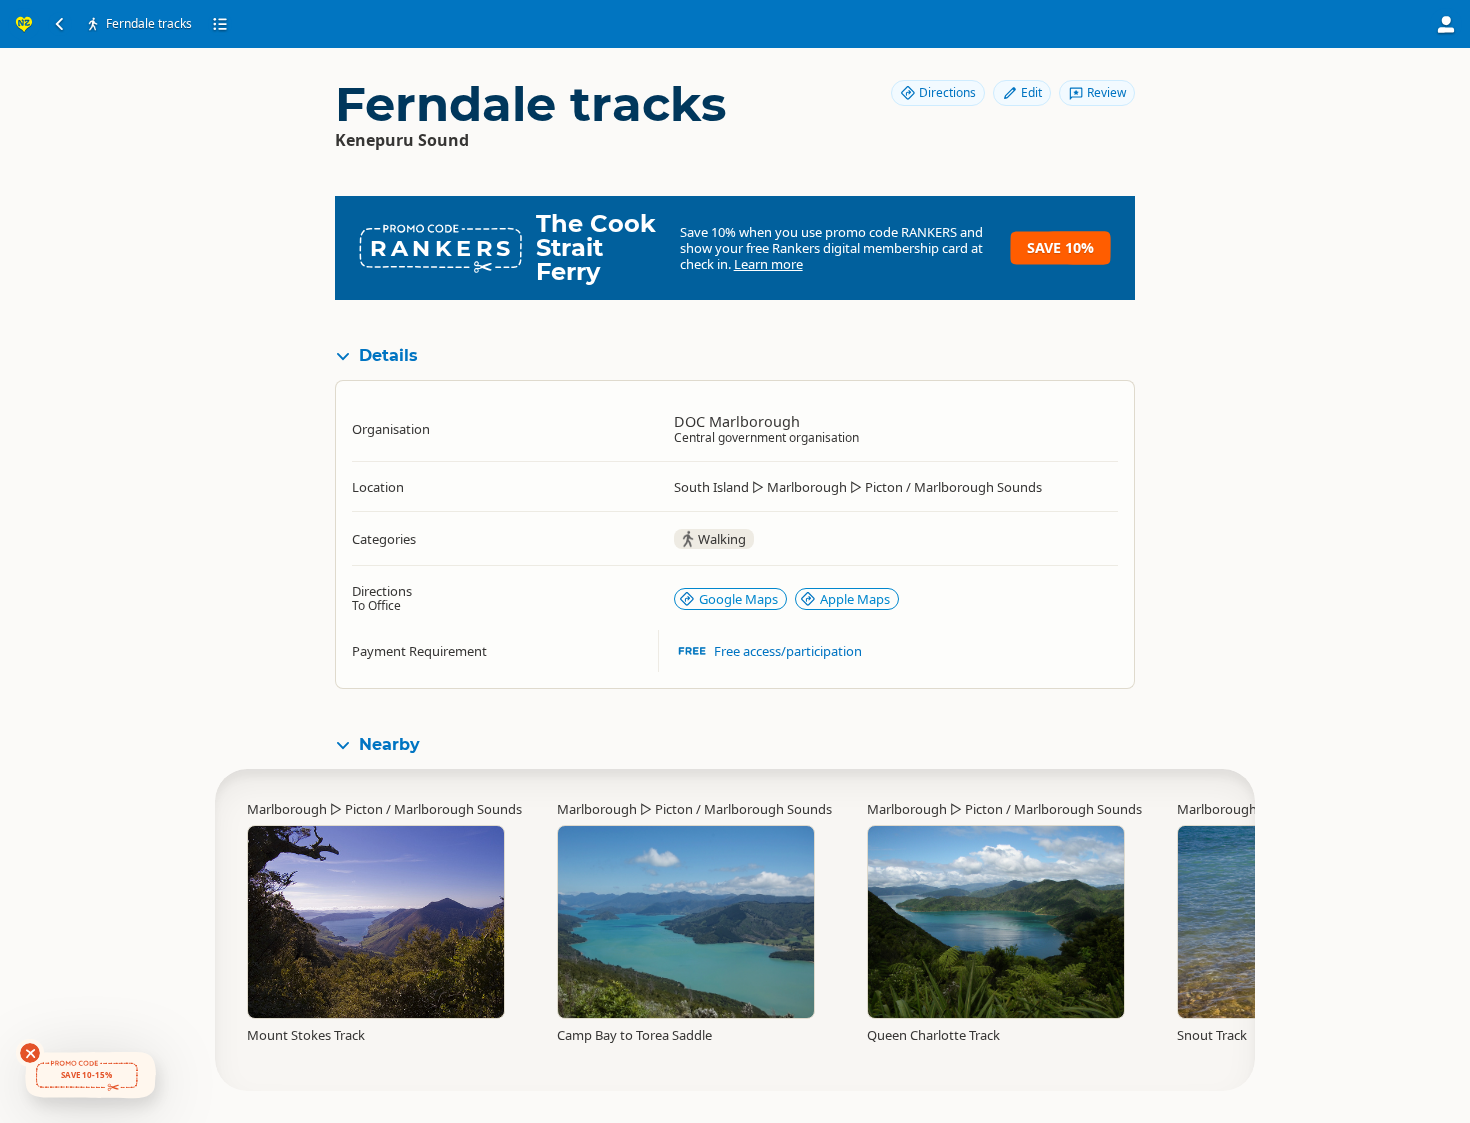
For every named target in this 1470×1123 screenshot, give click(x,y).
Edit (1031, 92)
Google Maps (738, 599)
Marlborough (287, 809)
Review (1106, 92)
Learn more (768, 264)
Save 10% (1060, 247)
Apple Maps (855, 599)
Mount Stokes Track (306, 1035)
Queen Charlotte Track (933, 1035)
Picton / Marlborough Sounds (433, 809)
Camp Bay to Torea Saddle (634, 1035)
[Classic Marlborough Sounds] (686, 912)
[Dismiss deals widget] (30, 1053)
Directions (947, 92)
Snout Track (1212, 1035)
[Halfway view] (376, 912)
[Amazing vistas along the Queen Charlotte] (996, 922)
